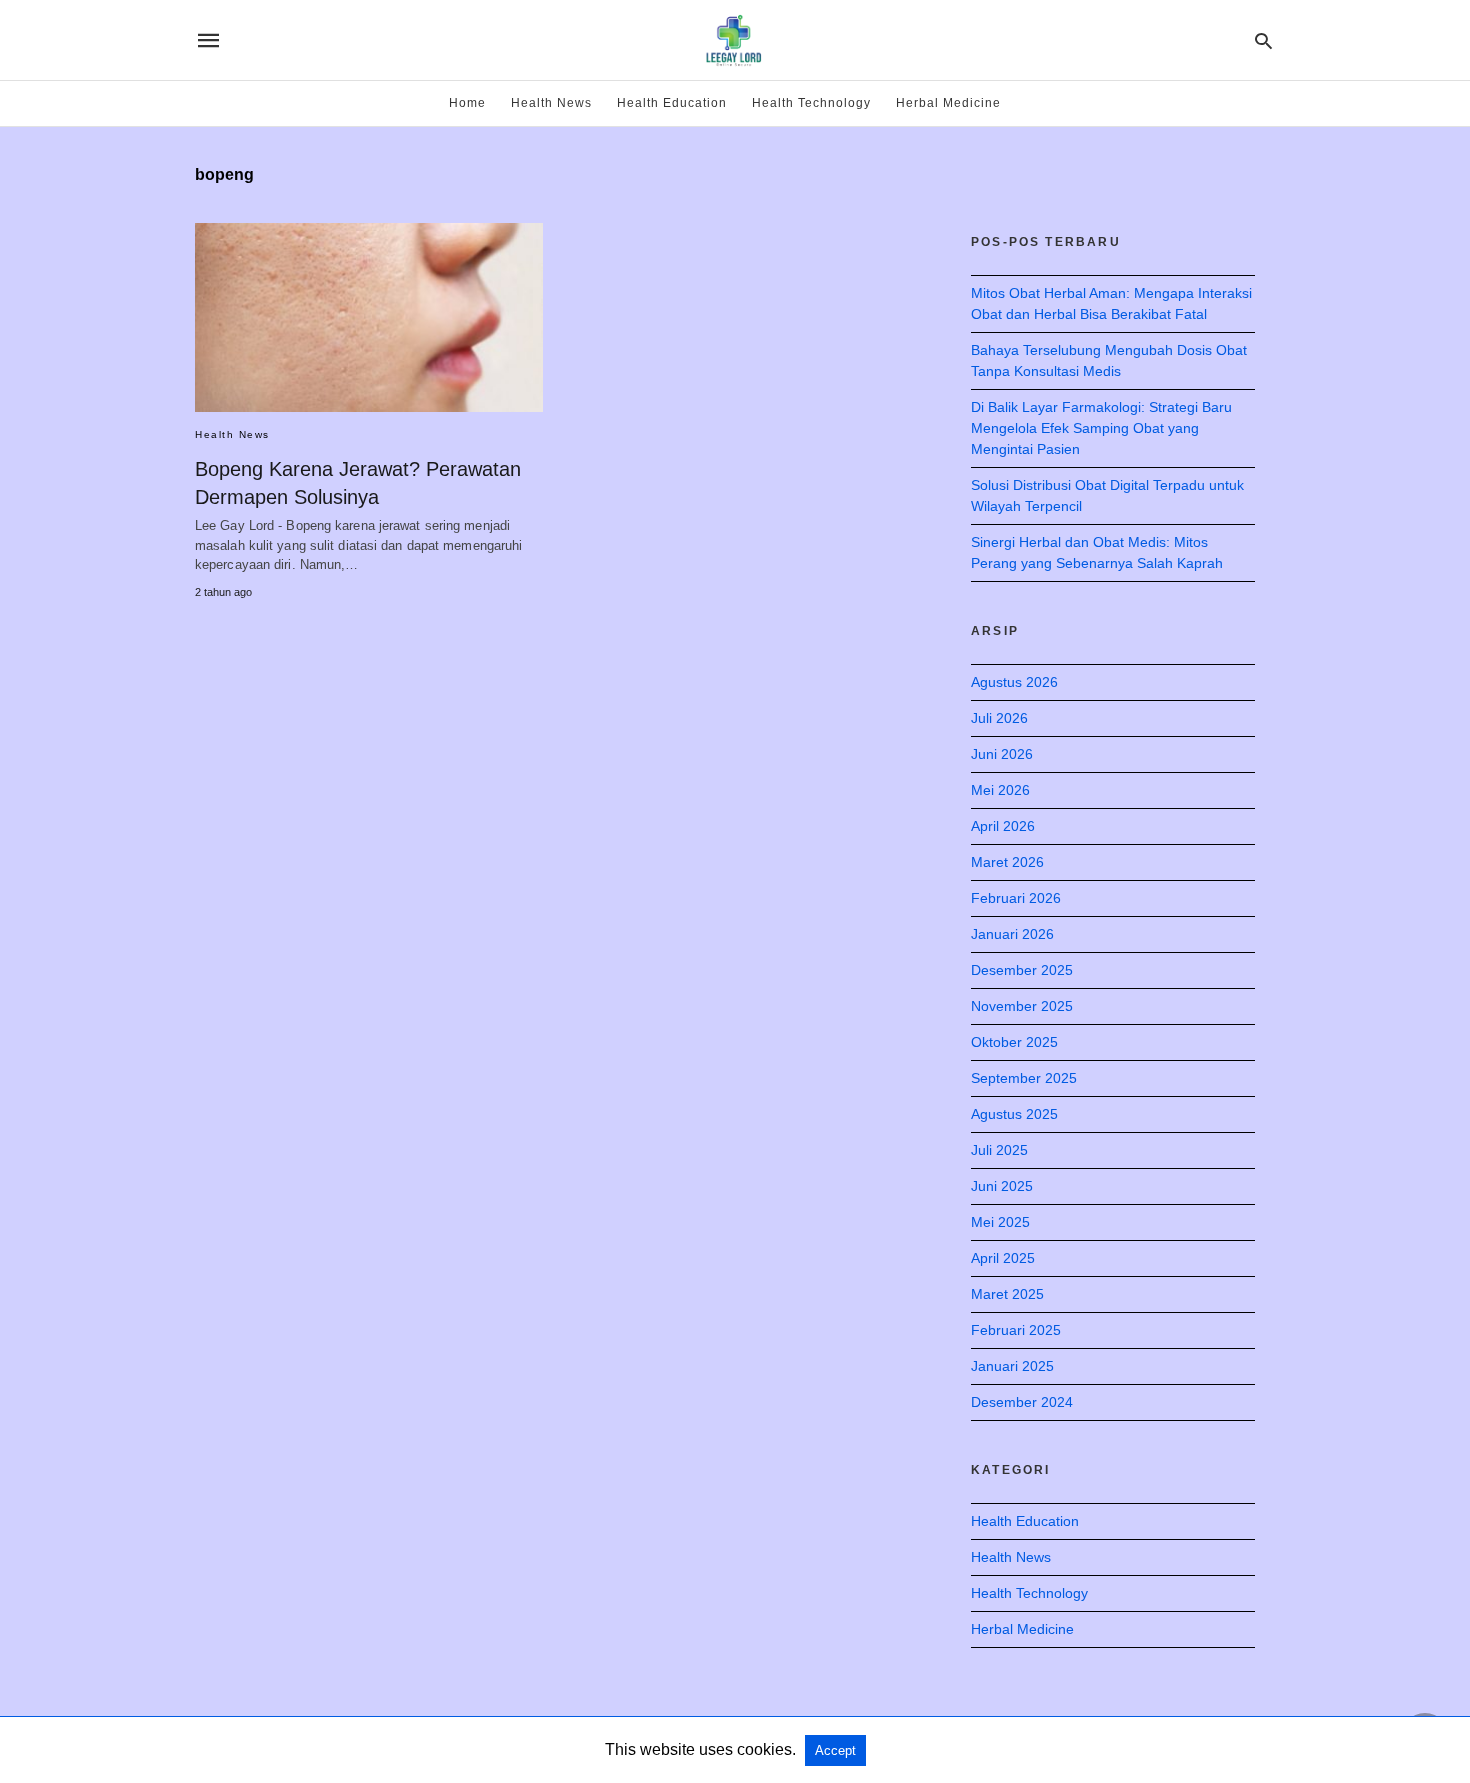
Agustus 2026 (1014, 682)
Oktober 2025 (1014, 1042)
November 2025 (1022, 1006)
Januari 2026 (1012, 934)
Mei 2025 (1000, 1222)
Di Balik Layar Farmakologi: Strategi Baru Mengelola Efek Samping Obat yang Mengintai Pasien (1101, 428)
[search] (1263, 40)
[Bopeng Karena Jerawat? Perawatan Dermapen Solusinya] (369, 317)
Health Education (672, 103)
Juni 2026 (1002, 754)
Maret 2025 (1007, 1294)
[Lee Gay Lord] (733, 40)
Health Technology (811, 103)
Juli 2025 (999, 1150)
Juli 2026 (999, 718)
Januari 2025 (1012, 1366)
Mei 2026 (1000, 790)
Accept (835, 1750)
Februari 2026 (1016, 898)
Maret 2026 (1007, 862)
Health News (551, 103)
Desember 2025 (1022, 970)
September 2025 (1024, 1078)
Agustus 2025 (1014, 1114)
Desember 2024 (1022, 1402)
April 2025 (1003, 1258)
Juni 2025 (1002, 1186)
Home (467, 103)
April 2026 (1003, 826)
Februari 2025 (1016, 1330)
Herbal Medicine (948, 103)
